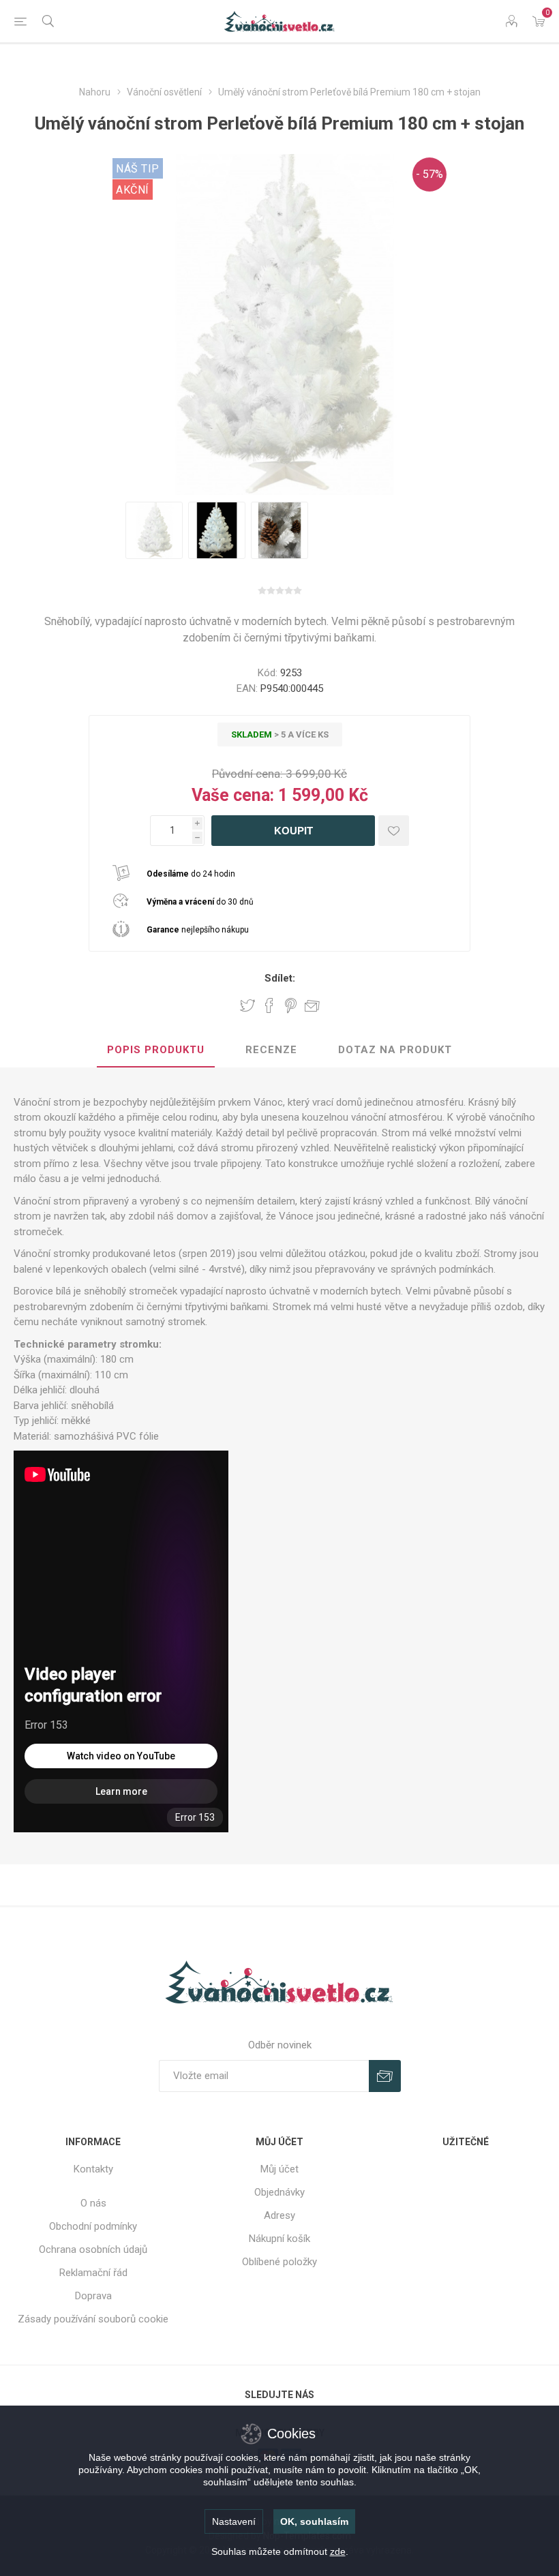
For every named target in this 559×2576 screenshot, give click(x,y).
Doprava (93, 2296)
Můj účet (279, 2169)
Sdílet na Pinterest (291, 1005)
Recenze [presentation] (271, 1050)
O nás (93, 2203)
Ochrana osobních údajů (93, 2249)
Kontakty (93, 2169)
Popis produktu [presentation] (156, 1050)
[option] (154, 530)
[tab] (156, 1050)
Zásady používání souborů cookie (93, 2319)
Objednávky (279, 2192)
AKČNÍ (133, 190)
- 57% (429, 174)
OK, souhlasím (314, 2521)
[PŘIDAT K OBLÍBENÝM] (394, 831)
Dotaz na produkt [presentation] (395, 1050)
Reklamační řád (93, 2273)
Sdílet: (280, 978)
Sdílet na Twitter (247, 1005)
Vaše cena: (233, 795)
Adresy (279, 2215)
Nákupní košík (279, 2239)
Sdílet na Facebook (269, 1005)
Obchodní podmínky (93, 2226)
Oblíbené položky (279, 2262)
